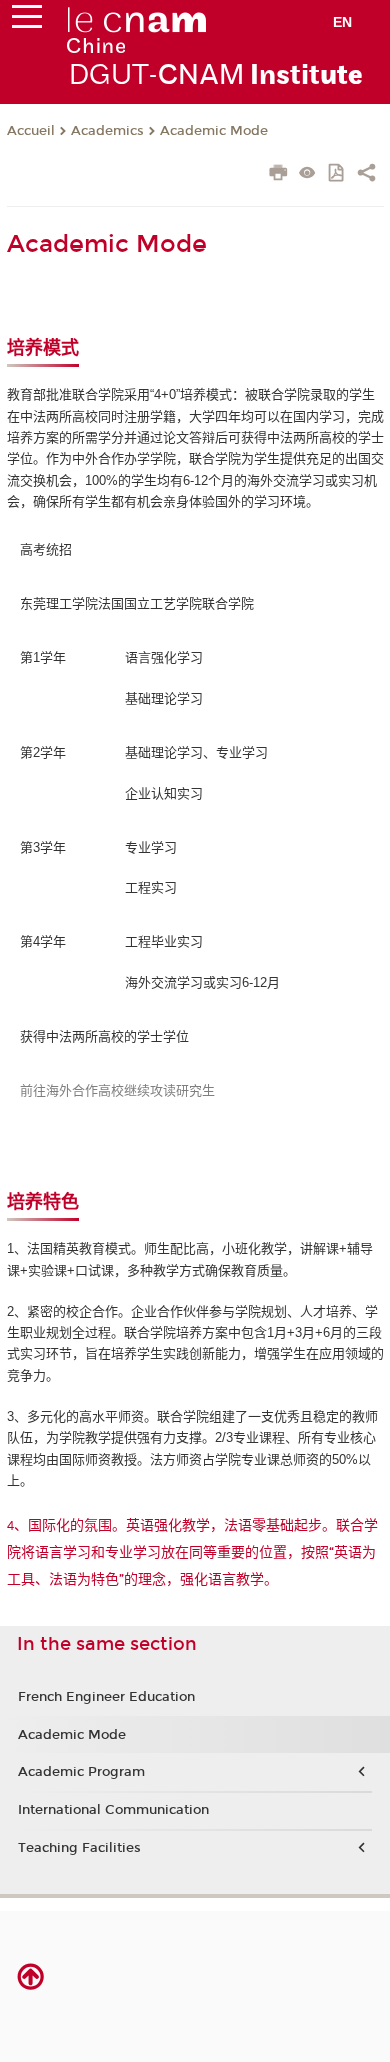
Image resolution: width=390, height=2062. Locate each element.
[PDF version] (337, 174)
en (342, 22)
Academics (107, 131)
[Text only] (307, 174)
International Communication (113, 1810)
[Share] (366, 175)
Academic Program (81, 1772)
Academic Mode (214, 131)
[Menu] (27, 21)
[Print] (278, 175)
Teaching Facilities (79, 1848)
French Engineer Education (106, 1697)
